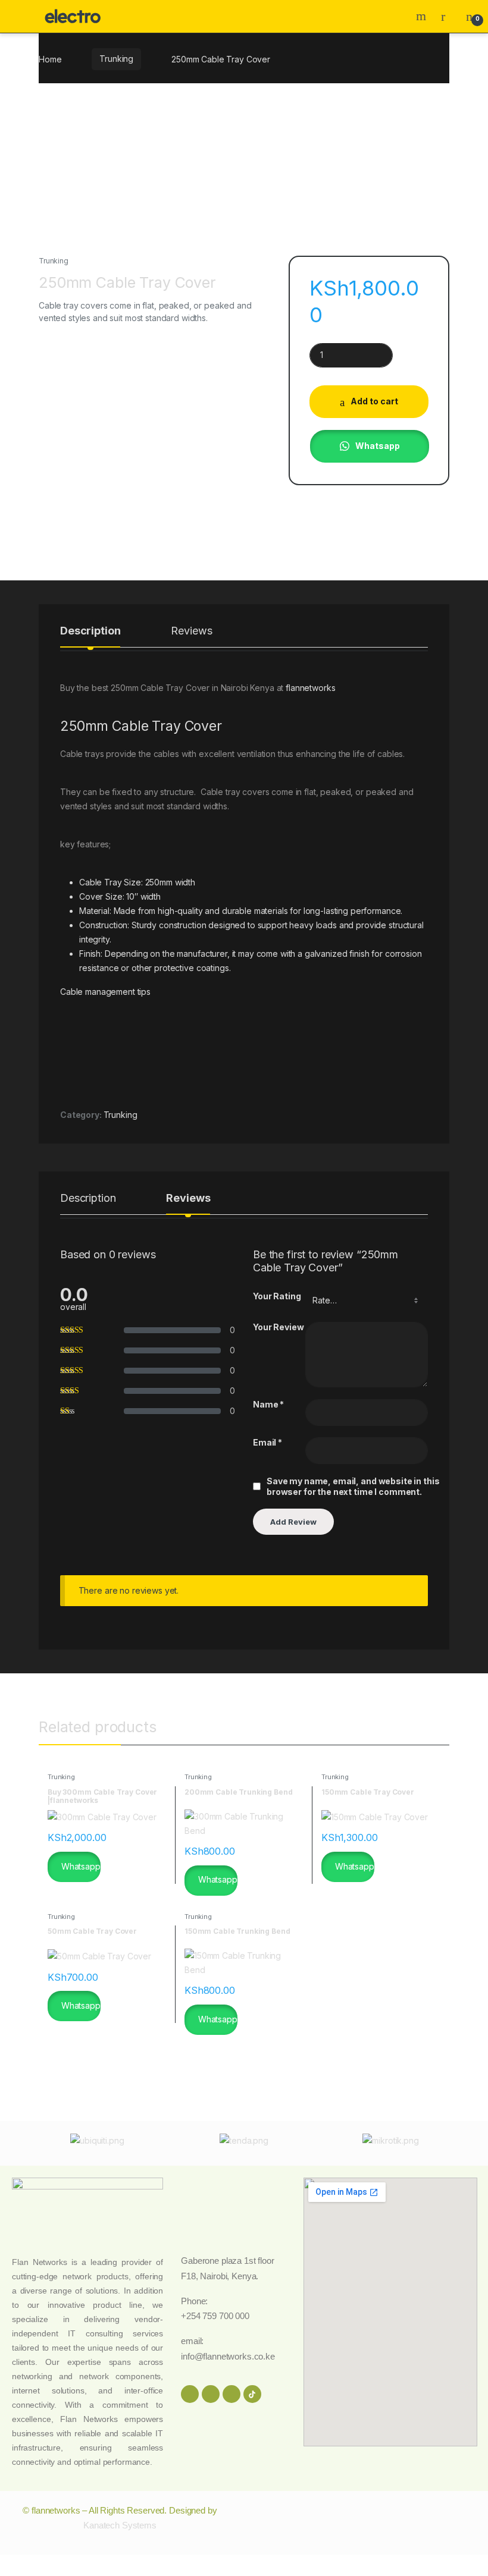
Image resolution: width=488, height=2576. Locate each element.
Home (50, 59)
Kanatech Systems (120, 2525)
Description (90, 631)
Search (423, 16)
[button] (369, 446)
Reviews (191, 631)
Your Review (278, 1327)
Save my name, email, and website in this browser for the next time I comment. (353, 1486)
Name (268, 1404)
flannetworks (310, 688)
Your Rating (277, 1296)
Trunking (116, 59)
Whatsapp (378, 446)
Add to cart (374, 401)
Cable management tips (105, 992)
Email (268, 1442)
